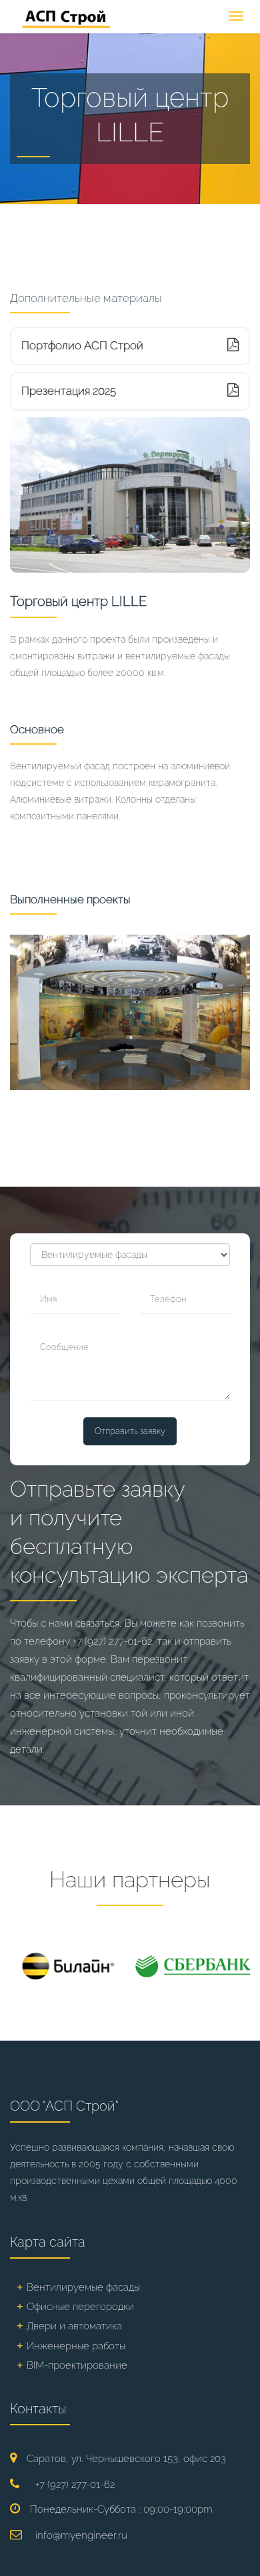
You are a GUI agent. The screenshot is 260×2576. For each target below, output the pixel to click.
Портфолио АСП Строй (82, 345)
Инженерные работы (76, 2346)
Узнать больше (65, 1067)
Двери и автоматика (74, 2326)
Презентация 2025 (69, 391)
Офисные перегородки (80, 2307)
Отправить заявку (130, 1431)
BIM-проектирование (77, 2365)
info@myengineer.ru (81, 2535)
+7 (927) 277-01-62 (112, 1641)
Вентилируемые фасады (83, 2287)
